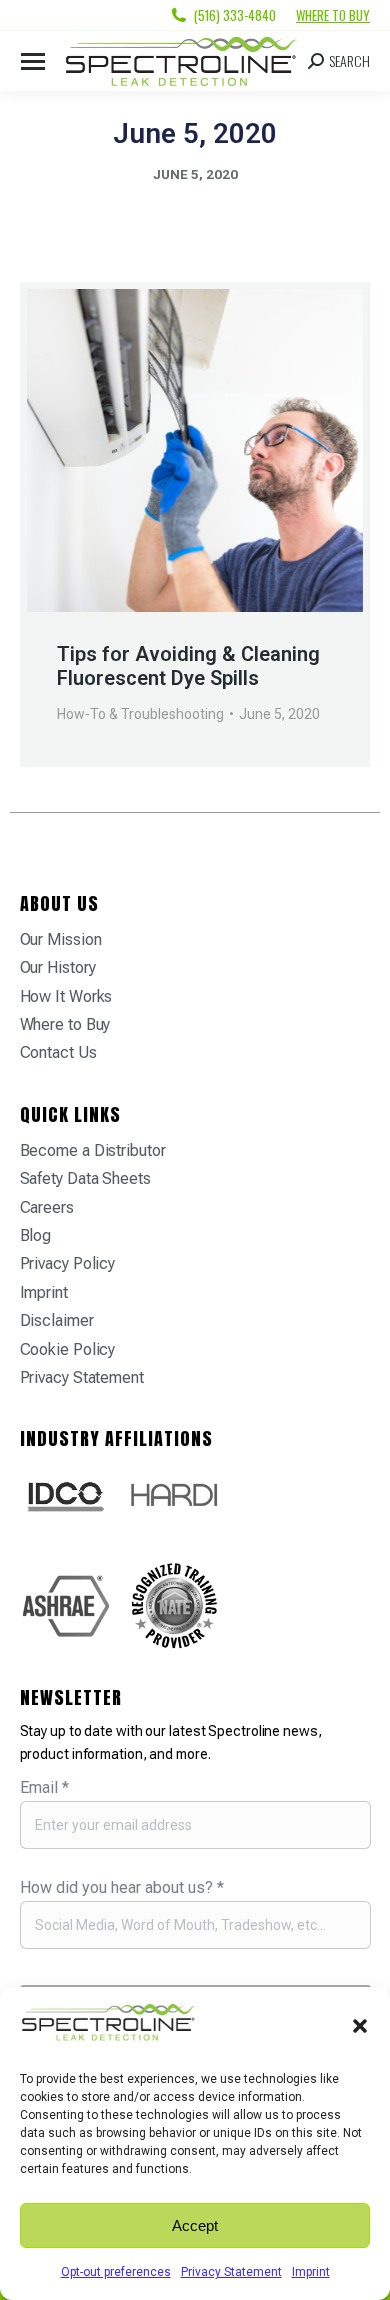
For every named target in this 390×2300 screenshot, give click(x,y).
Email (44, 1787)
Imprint (311, 2272)
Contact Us (58, 1052)
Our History (58, 967)
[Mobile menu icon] (33, 61)
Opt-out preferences (116, 2272)
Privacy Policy (68, 1263)
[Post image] (195, 450)
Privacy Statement (231, 2272)
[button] (360, 2026)
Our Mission (61, 939)
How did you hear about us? (122, 1887)
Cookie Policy (68, 1349)
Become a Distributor (93, 1150)
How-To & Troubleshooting (140, 714)
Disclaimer (57, 1320)
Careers (47, 1207)
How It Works (66, 996)
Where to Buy (333, 15)
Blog (36, 1235)
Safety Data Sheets (85, 1178)
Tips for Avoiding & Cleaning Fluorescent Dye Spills (188, 666)
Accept (195, 2225)
